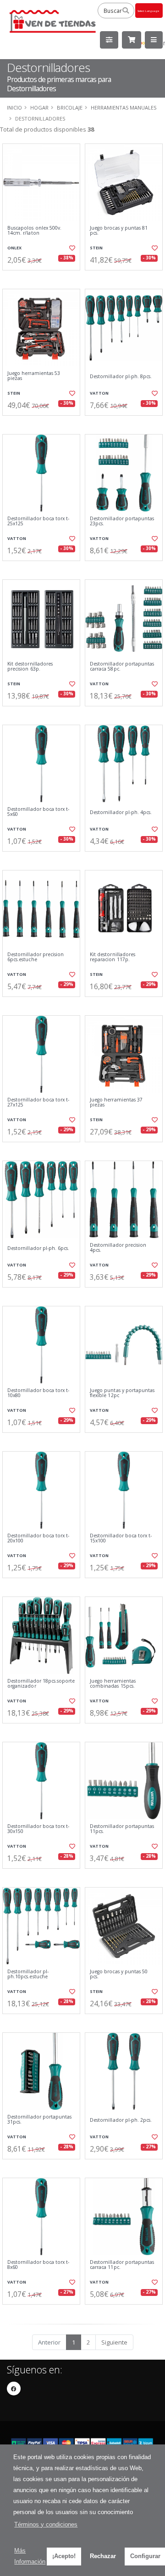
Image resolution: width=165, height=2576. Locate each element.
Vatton (99, 393)
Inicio (14, 107)
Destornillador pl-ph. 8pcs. (121, 377)
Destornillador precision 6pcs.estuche (36, 957)
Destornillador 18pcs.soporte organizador (41, 1684)
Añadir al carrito (44, 278)
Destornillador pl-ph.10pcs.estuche (28, 1974)
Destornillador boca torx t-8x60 (38, 2265)
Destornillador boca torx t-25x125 (38, 521)
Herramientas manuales (124, 107)
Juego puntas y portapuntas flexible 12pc (122, 1393)
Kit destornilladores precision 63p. (30, 667)
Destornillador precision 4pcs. (118, 1248)
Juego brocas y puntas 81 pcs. (119, 231)
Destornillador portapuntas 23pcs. (122, 521)
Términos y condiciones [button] (46, 2524)
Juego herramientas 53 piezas (34, 376)
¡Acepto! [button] (64, 2556)
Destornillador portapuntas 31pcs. (39, 2120)
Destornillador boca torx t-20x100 (38, 1538)
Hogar (39, 107)
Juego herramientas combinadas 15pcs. (113, 1684)
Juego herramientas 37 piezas (116, 1103)
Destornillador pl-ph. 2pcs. (121, 2120)
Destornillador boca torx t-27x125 (38, 1103)
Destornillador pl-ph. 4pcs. (121, 812)
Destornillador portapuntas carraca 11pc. (122, 2265)
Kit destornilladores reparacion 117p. (113, 957)
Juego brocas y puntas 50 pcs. (119, 1974)
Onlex (14, 248)
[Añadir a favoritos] (72, 248)
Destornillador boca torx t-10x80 (38, 1393)
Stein (96, 248)
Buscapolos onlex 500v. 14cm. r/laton (34, 231)
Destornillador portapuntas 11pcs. (122, 1829)
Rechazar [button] (103, 2556)
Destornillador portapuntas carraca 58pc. (122, 667)
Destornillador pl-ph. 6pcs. (38, 1248)
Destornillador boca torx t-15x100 (121, 1538)
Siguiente (114, 2342)
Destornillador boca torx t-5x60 (38, 812)
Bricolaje (70, 107)
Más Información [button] (30, 2556)
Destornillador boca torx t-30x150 (38, 1829)
